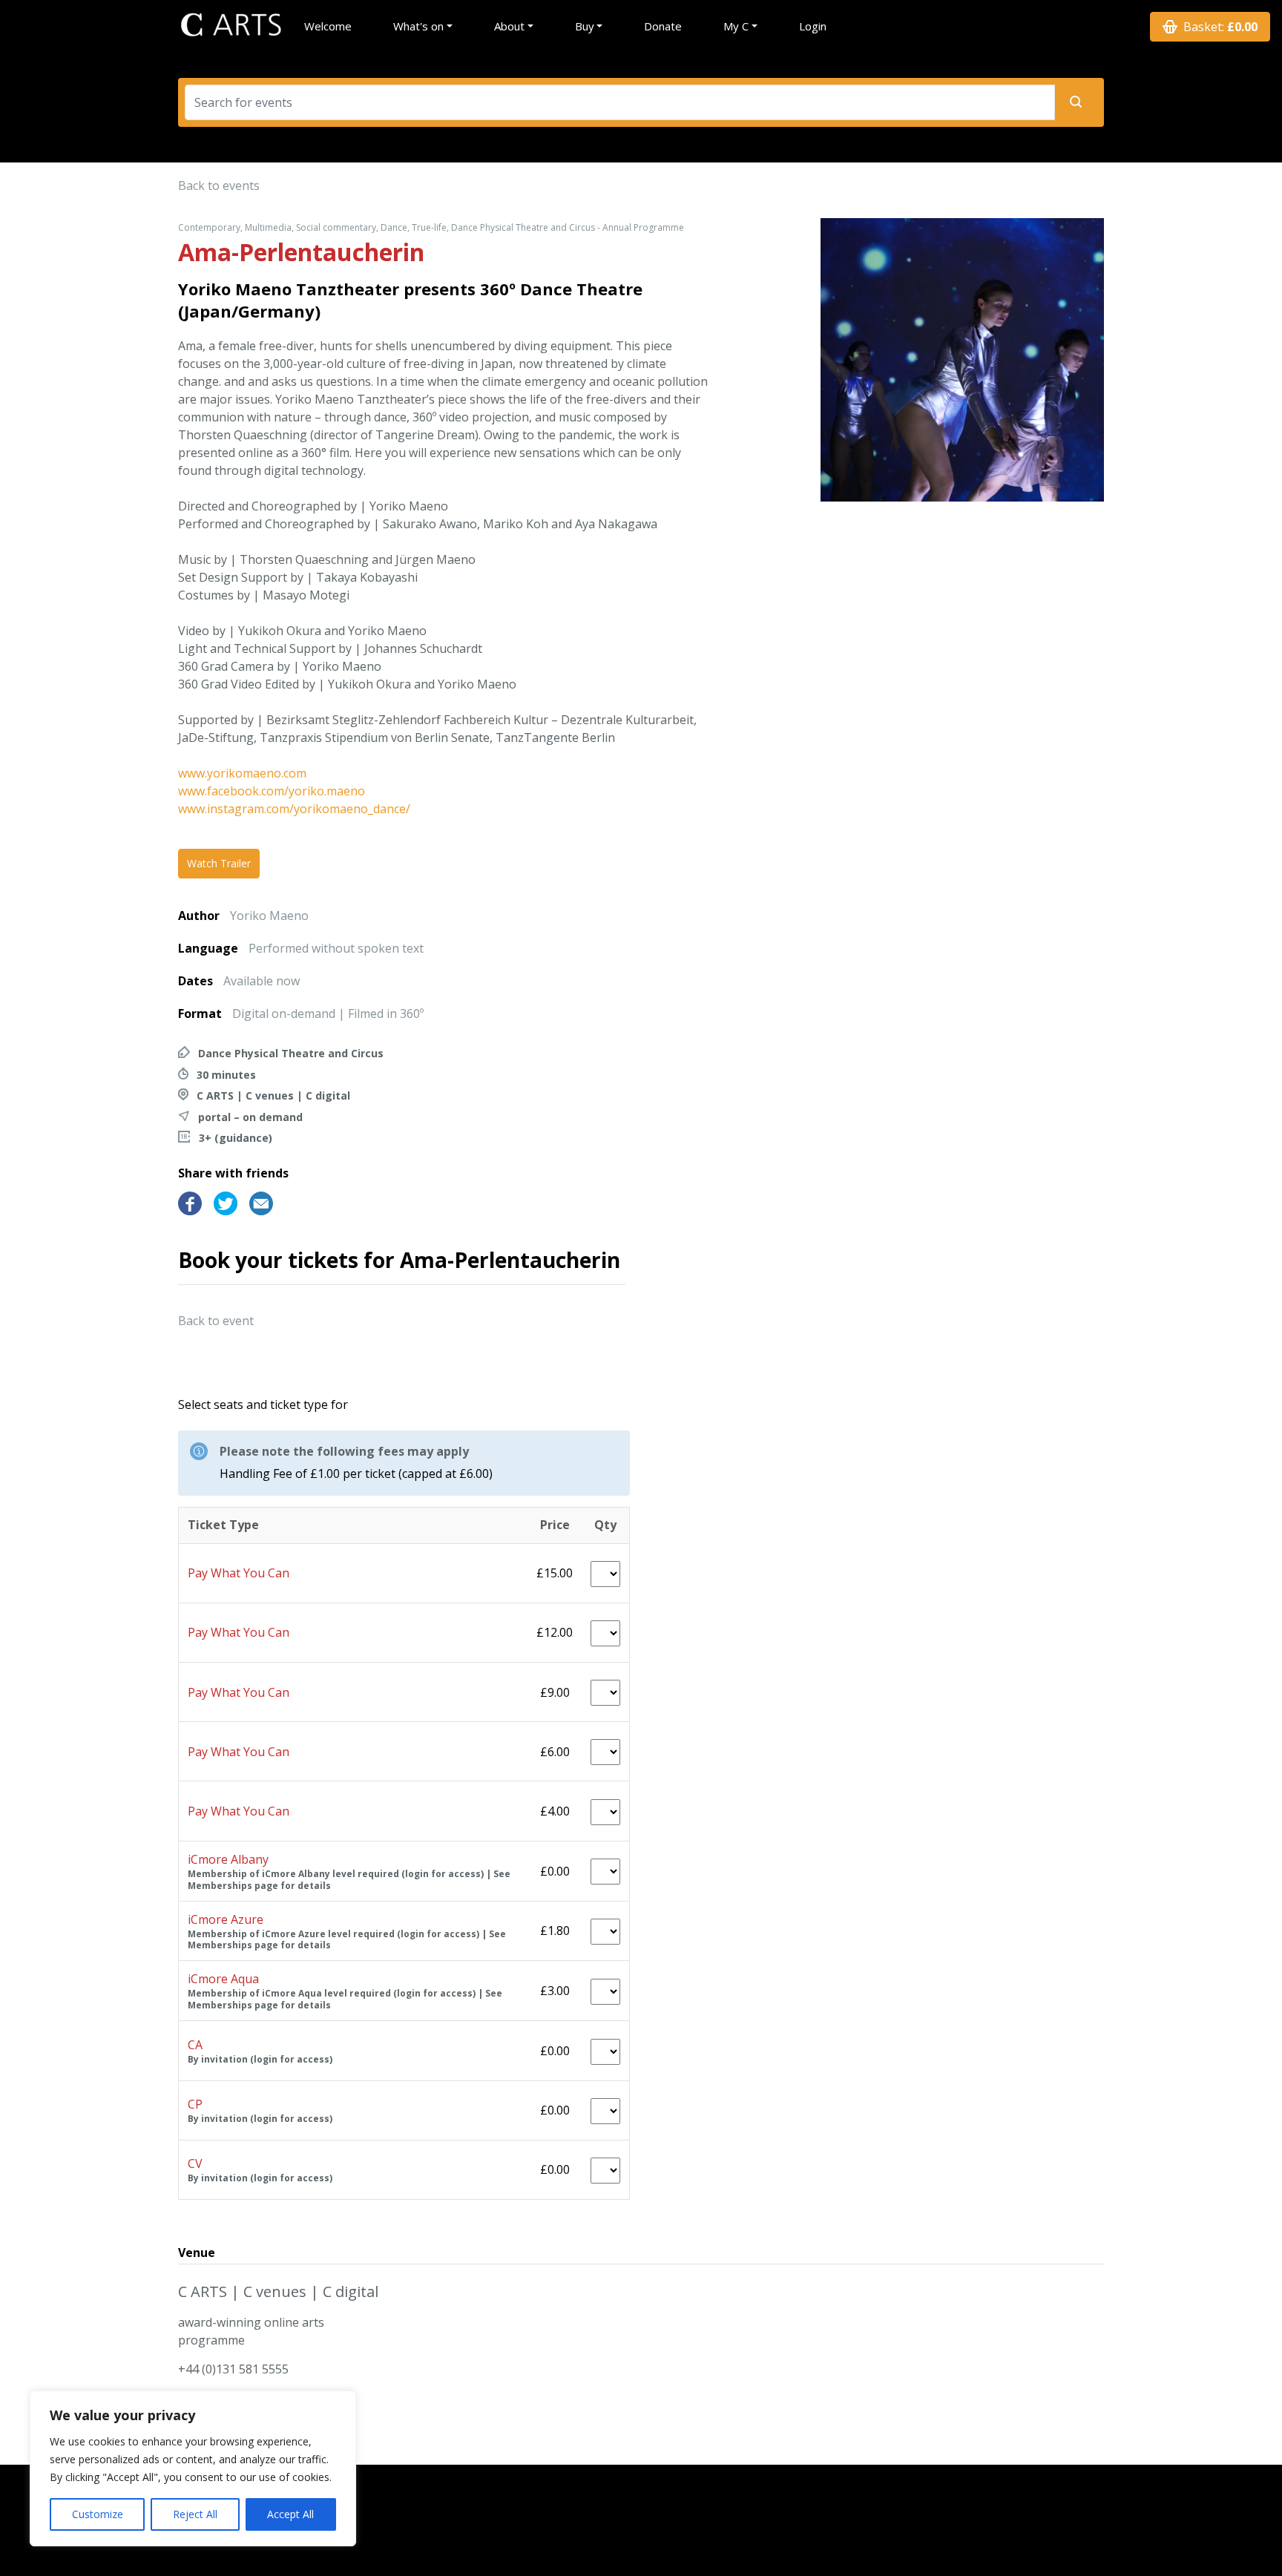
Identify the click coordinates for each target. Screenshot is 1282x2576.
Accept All (290, 2514)
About (509, 26)
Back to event (216, 1321)
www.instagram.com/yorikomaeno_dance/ (294, 809)
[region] (193, 2468)
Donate (663, 26)
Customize (98, 2514)
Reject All (195, 2514)
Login (813, 26)
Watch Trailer (219, 863)
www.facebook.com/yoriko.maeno (272, 791)
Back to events (219, 185)
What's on (418, 26)
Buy (585, 26)
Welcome (328, 26)
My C (736, 26)
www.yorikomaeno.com (242, 773)
